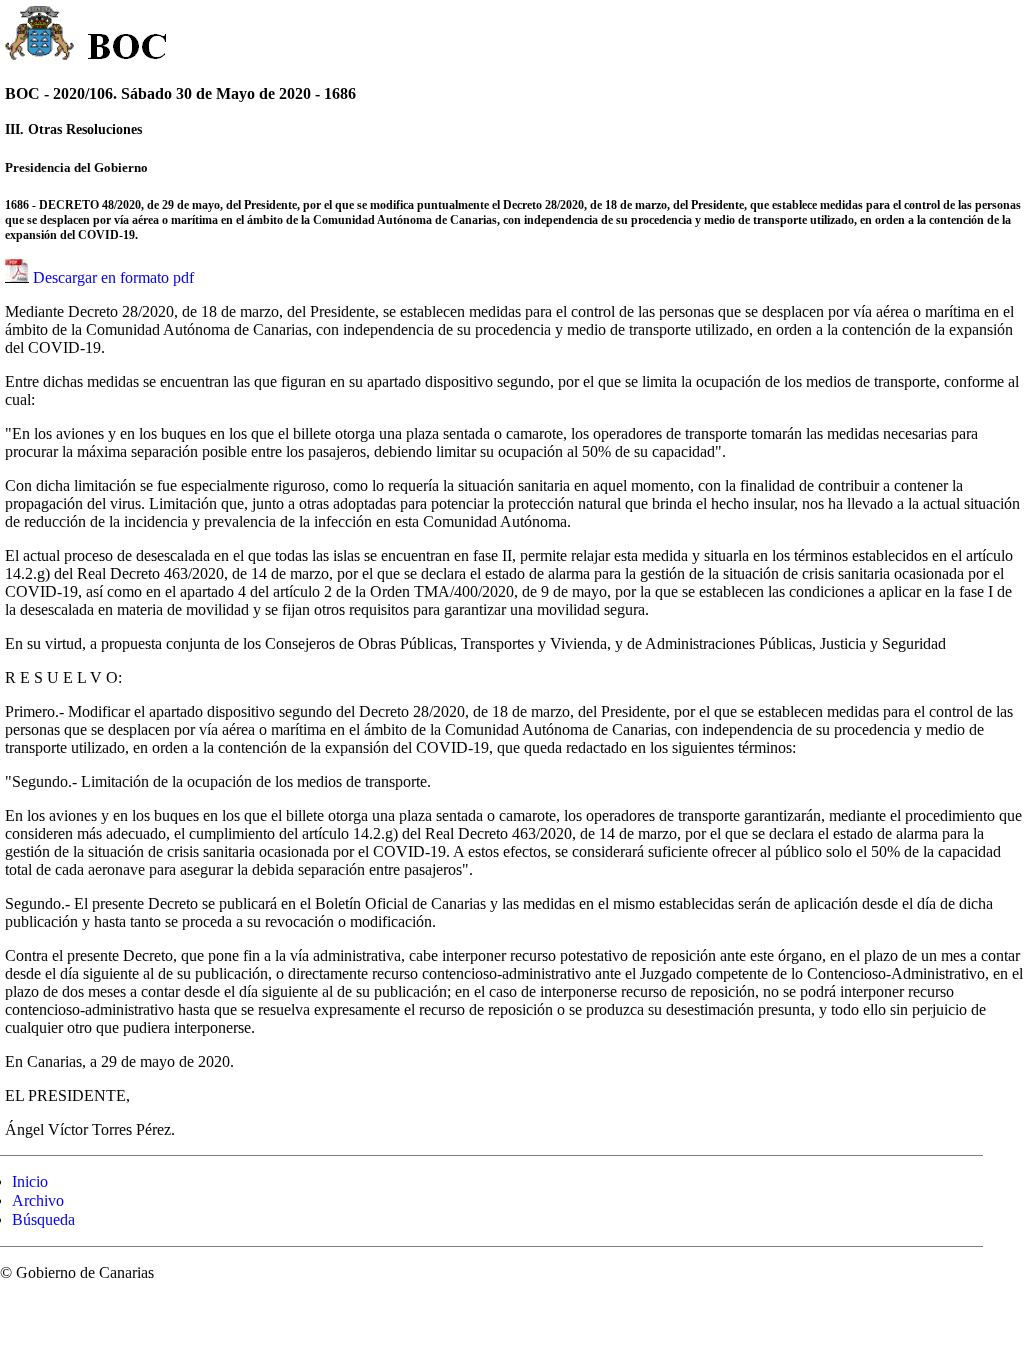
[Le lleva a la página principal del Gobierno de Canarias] (40, 36)
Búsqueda (43, 1219)
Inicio (30, 1181)
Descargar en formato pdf (113, 277)
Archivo (38, 1200)
